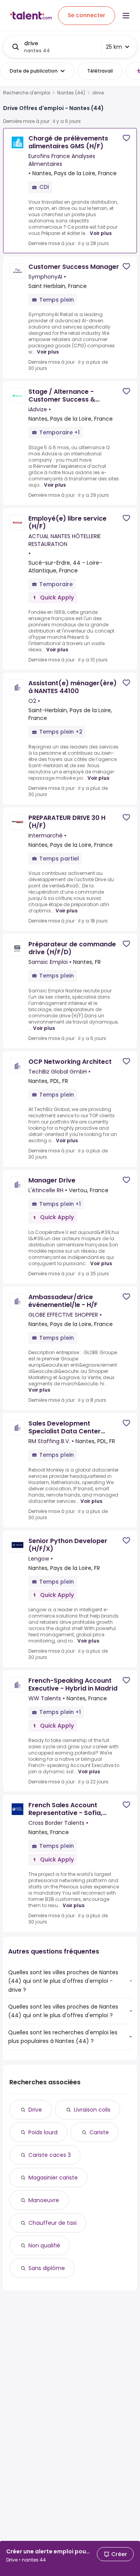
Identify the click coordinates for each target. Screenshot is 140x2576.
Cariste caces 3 (50, 2155)
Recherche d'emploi (27, 93)
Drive (35, 2110)
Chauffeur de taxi (52, 2223)
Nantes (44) (71, 93)
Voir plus (101, 233)
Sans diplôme (47, 2268)
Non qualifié (44, 2245)
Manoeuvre (44, 2200)
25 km (114, 47)
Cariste (99, 2132)
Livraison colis (92, 2110)
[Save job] (126, 138)
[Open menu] (126, 16)
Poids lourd (43, 2132)
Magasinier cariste (53, 2178)
